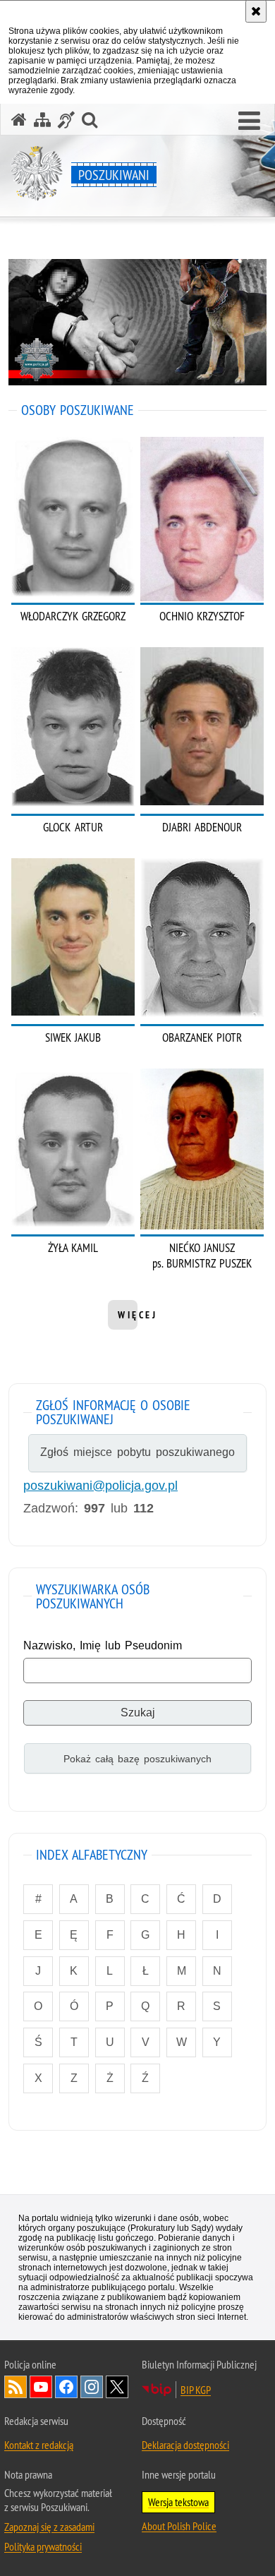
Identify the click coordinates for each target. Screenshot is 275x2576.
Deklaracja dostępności (185, 2445)
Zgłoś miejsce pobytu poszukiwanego (137, 1452)
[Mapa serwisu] (42, 120)
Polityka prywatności (43, 2546)
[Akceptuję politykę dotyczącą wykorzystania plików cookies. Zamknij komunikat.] (256, 11)
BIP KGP (196, 2390)
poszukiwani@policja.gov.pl (100, 1486)
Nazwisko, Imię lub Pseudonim (103, 1645)
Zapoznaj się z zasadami (49, 2527)
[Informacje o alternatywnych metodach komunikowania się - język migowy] (66, 120)
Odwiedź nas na (41, 2387)
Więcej (137, 1315)
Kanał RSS (16, 2387)
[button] (249, 121)
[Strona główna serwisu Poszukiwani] (19, 120)
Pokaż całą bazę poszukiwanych (137, 1759)
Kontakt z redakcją (39, 2445)
